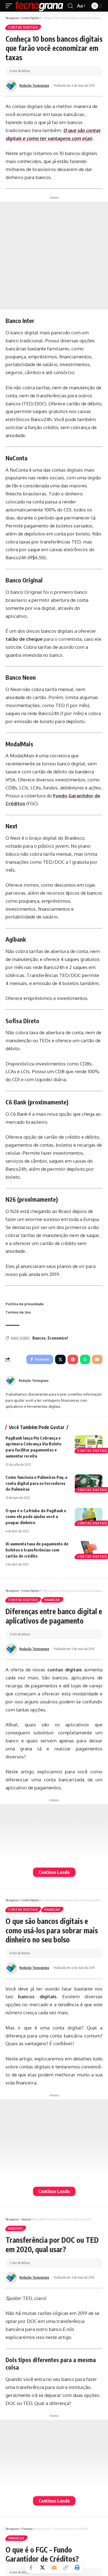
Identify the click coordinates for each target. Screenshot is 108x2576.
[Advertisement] (54, 256)
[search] (70, 6)
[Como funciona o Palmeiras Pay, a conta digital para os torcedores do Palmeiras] (89, 1483)
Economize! (58, 1338)
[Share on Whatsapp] (85, 1359)
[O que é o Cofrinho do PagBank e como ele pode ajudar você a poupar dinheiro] (89, 1516)
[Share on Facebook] (31, 2567)
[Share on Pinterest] (73, 1359)
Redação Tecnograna (34, 86)
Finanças (52, 1600)
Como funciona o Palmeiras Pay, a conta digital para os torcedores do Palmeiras (36, 1483)
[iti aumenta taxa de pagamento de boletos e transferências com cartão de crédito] (89, 1549)
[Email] (97, 1359)
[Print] (77, 2567)
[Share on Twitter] (60, 1359)
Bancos (39, 1338)
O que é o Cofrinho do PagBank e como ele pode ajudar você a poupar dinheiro (36, 1517)
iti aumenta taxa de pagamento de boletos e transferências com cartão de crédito (37, 1550)
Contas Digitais (23, 27)
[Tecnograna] (39, 6)
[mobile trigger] (10, 6)
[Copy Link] (66, 2567)
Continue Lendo (54, 1872)
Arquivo (16, 2228)
